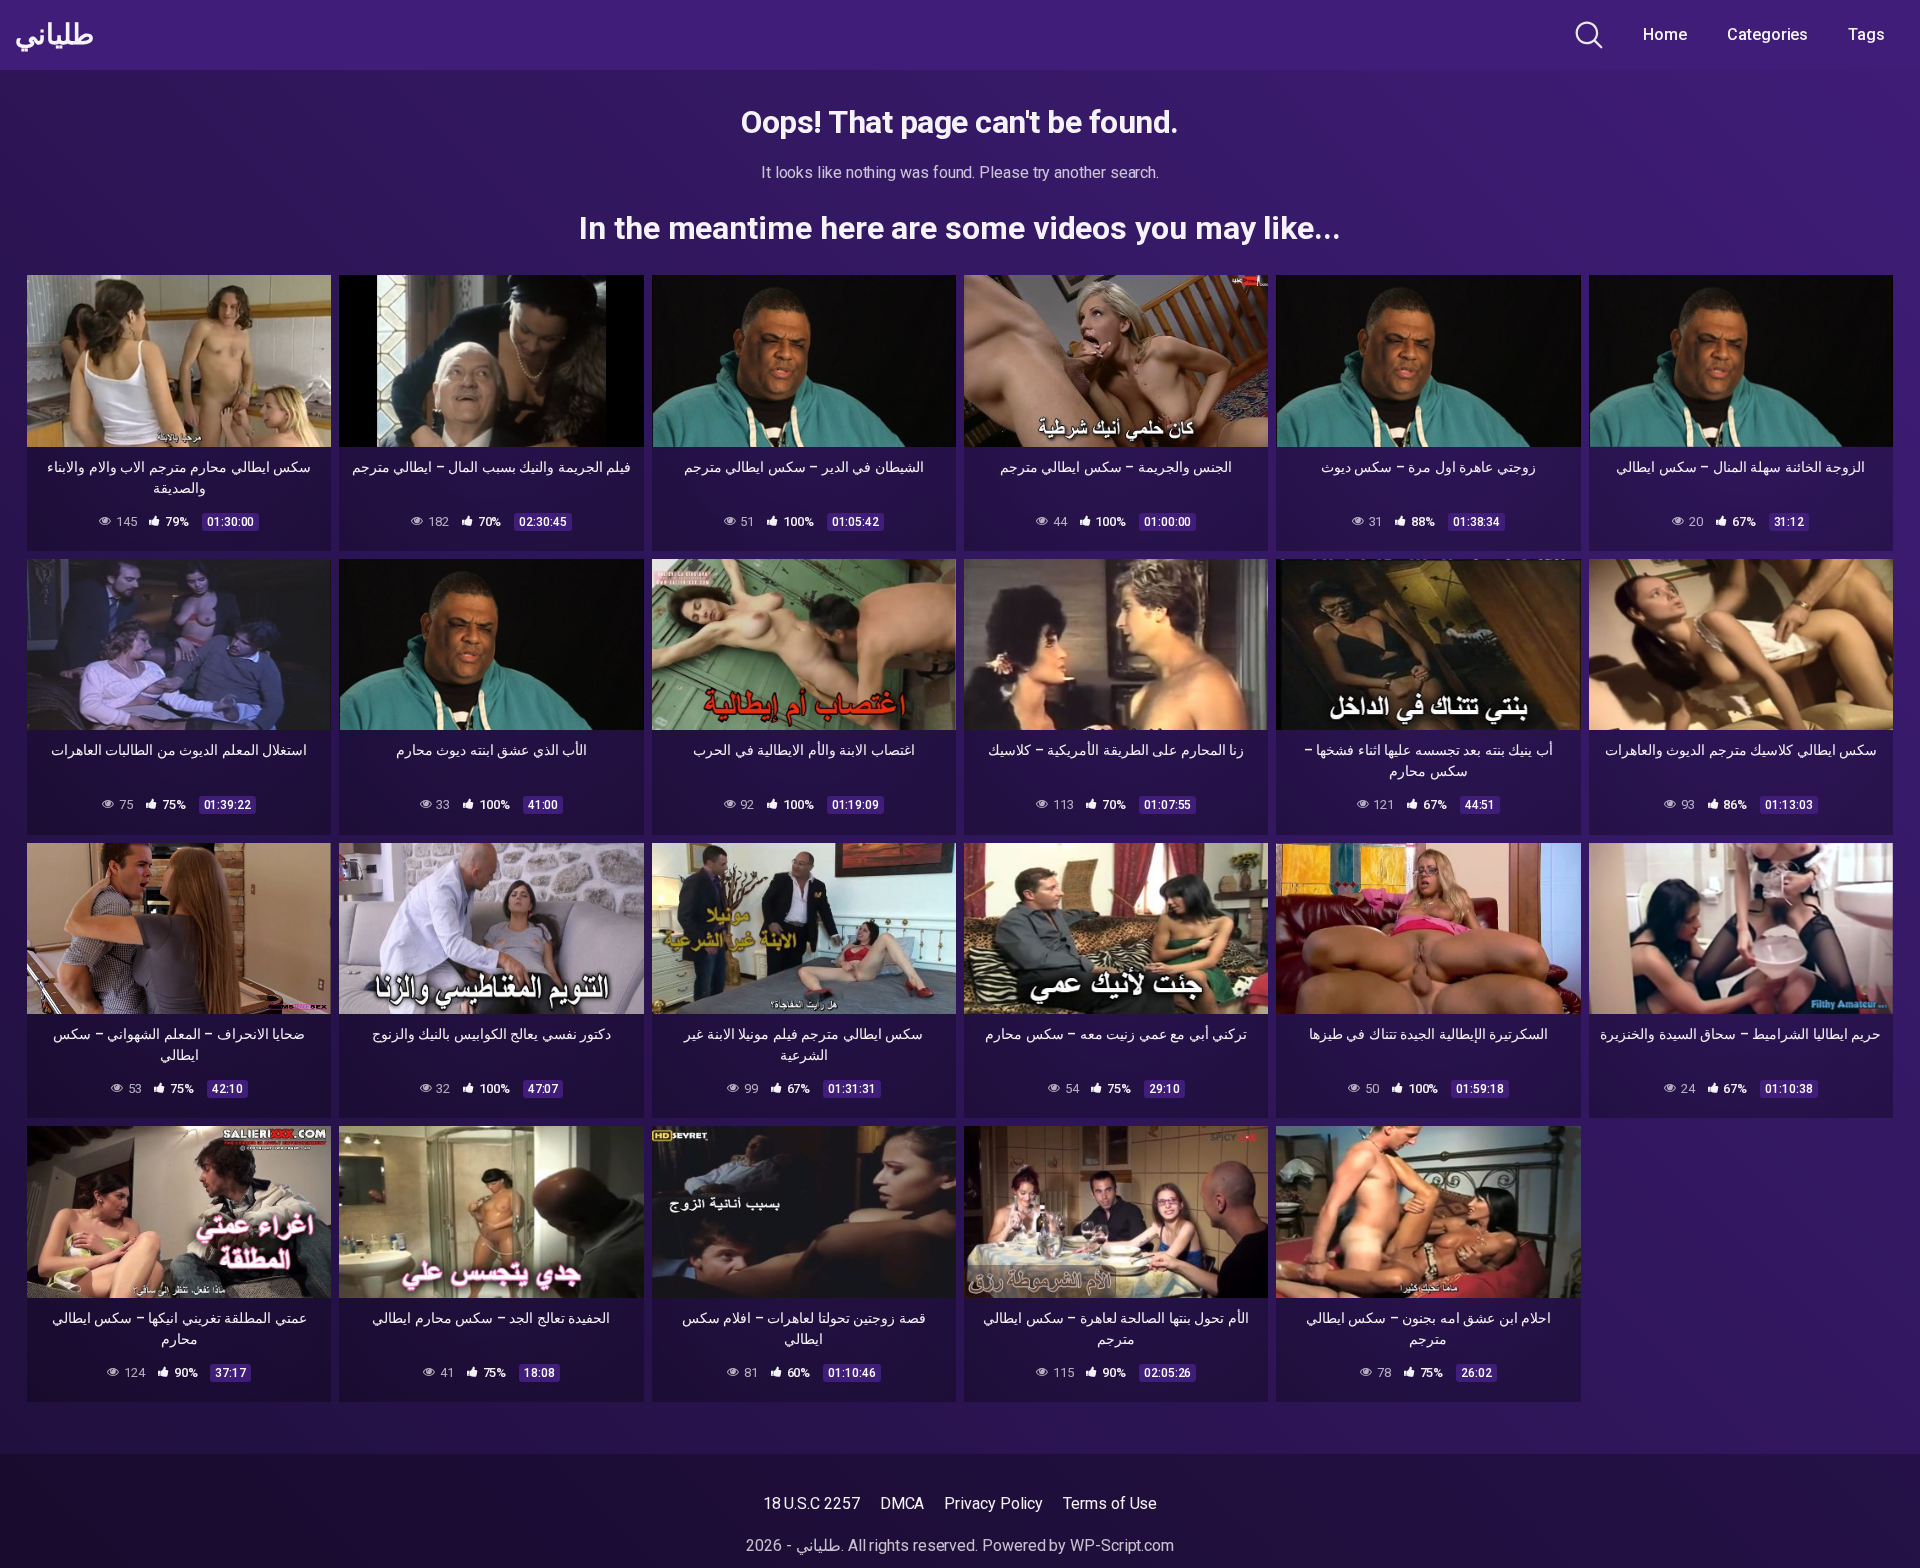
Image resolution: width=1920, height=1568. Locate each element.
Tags (1866, 34)
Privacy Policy (993, 1503)
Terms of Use (1110, 1503)
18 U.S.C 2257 (811, 1503)
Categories (1767, 34)
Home (1665, 34)
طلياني (54, 35)
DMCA (902, 1503)
